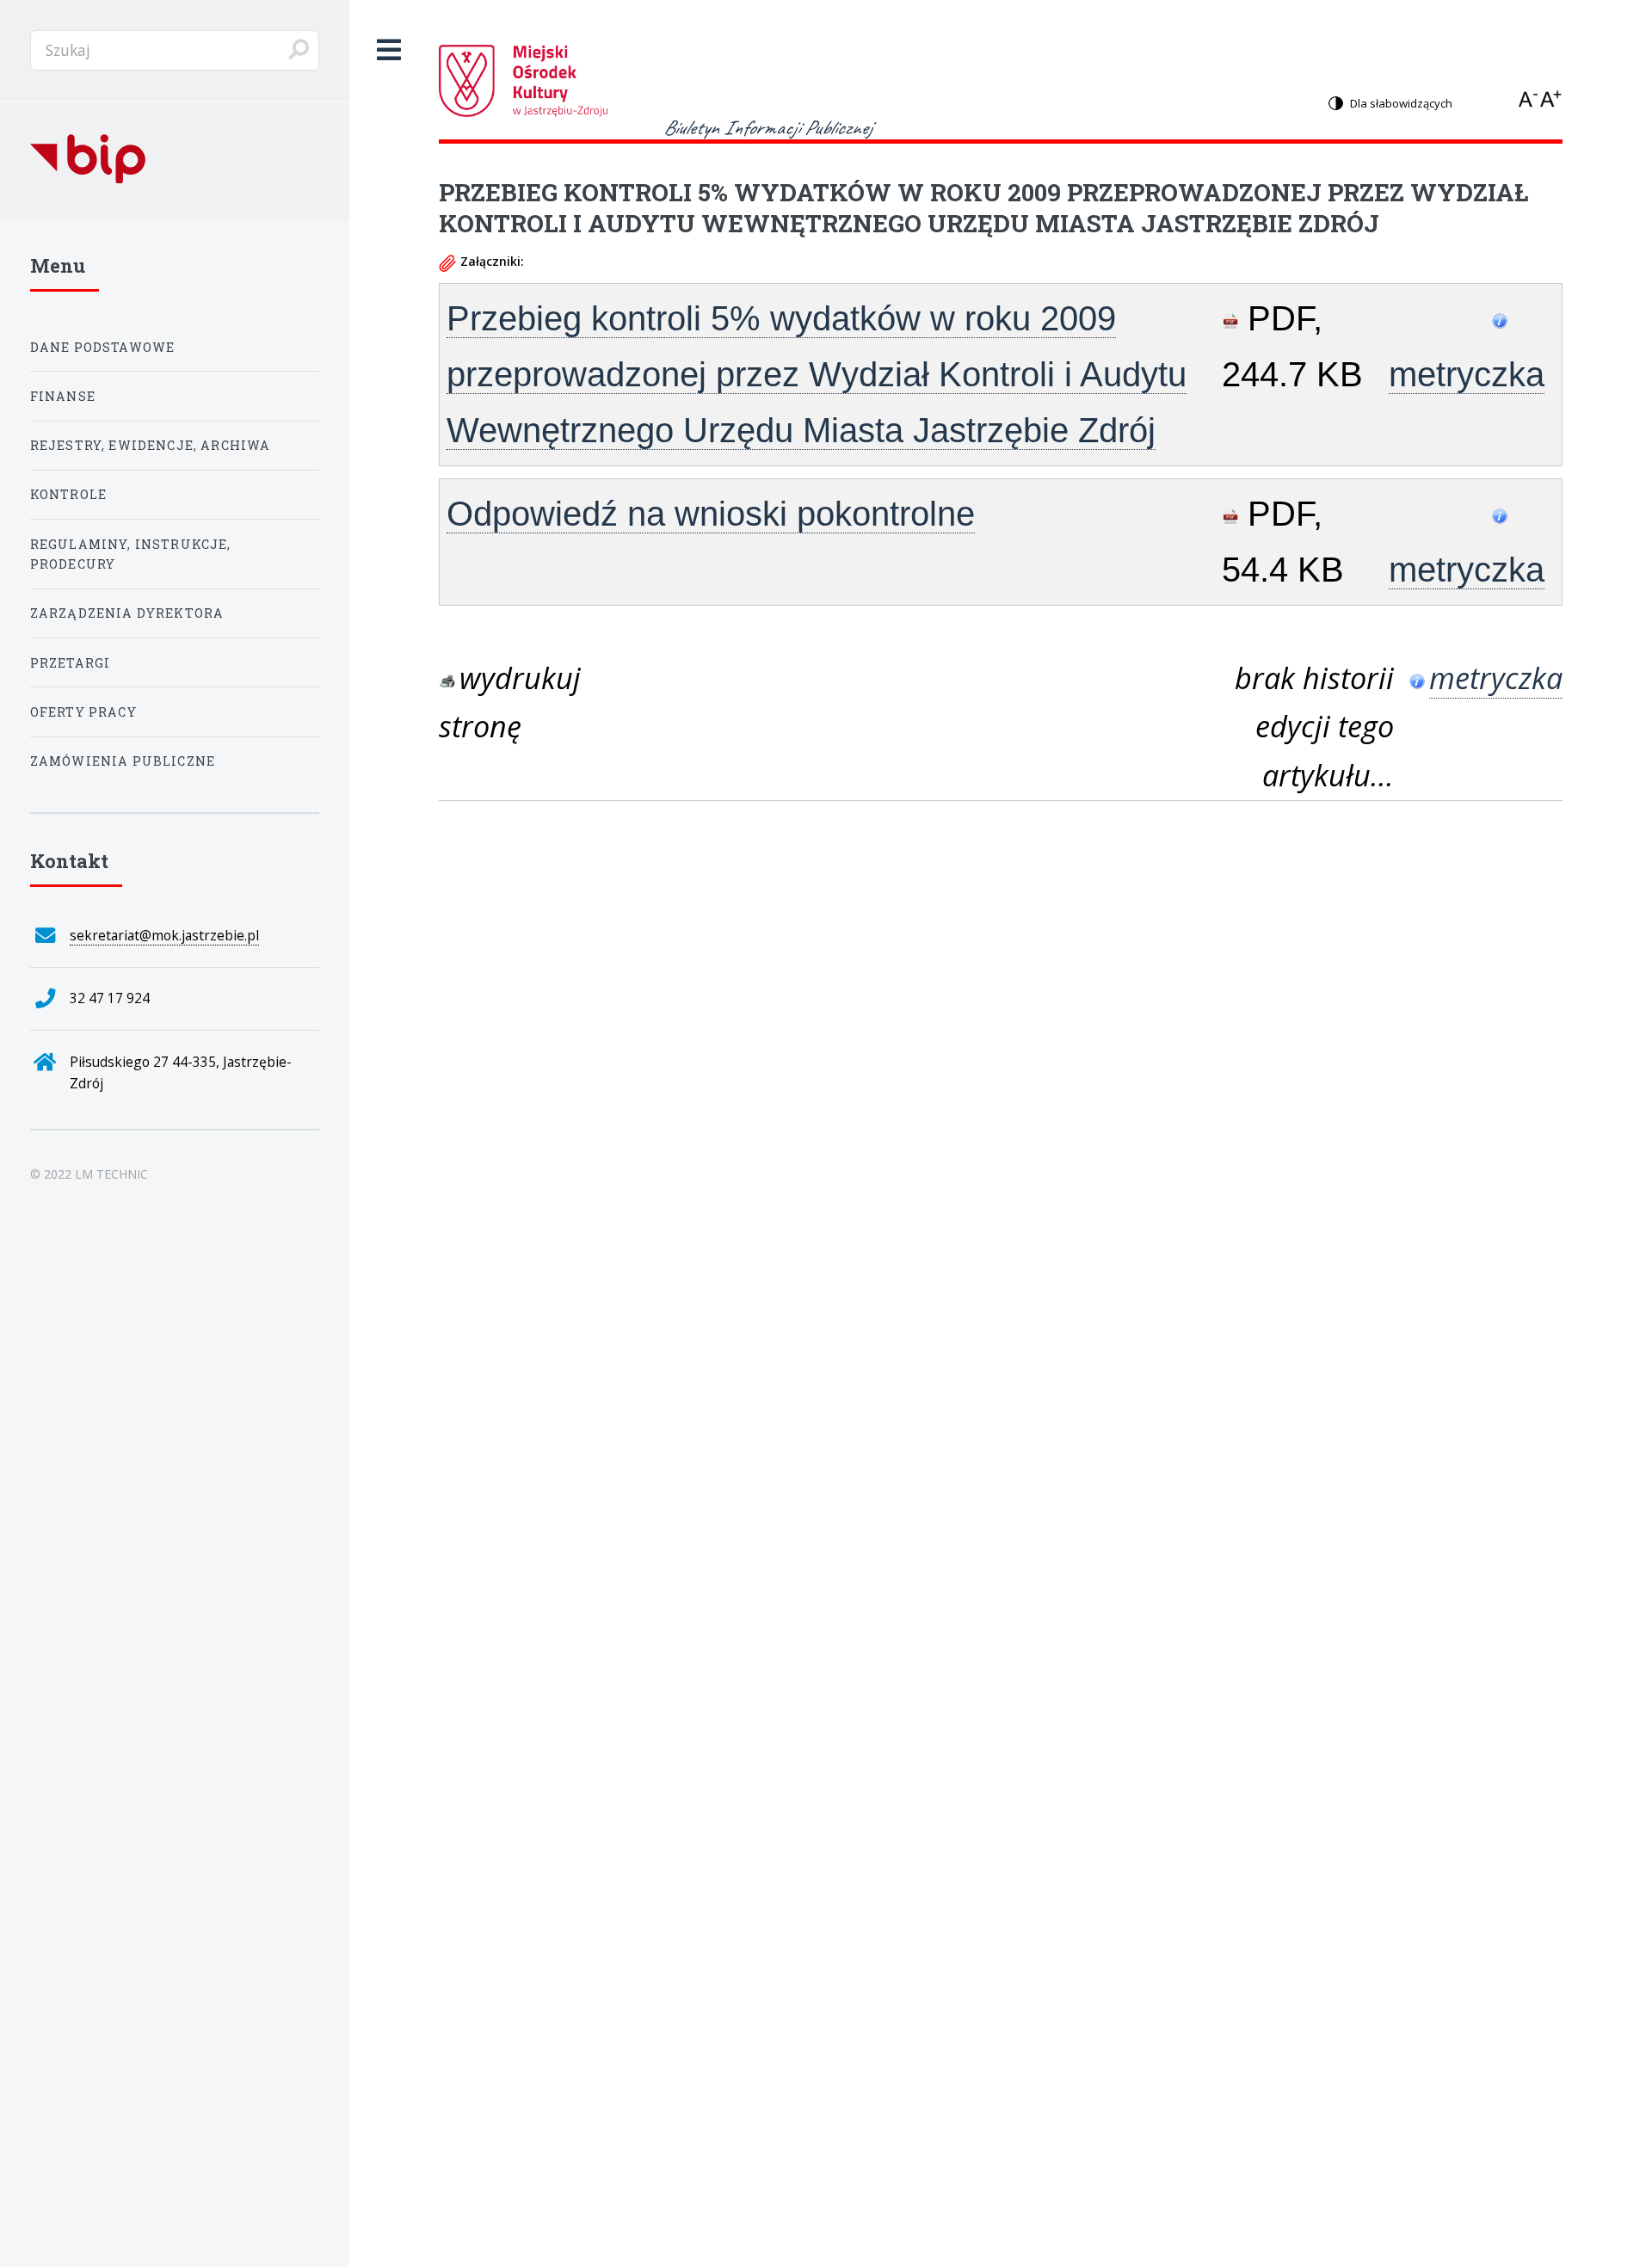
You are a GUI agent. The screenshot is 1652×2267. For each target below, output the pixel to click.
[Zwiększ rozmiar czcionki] (1551, 99)
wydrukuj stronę (510, 702)
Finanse (63, 396)
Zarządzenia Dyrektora (127, 613)
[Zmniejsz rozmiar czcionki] (1530, 99)
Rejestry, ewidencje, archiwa (151, 445)
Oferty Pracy (83, 712)
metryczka (1467, 374)
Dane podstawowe (103, 347)
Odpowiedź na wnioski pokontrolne (711, 514)
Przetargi (71, 663)
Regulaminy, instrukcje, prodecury (131, 554)
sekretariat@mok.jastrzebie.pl (164, 935)
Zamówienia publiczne (123, 761)
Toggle (390, 50)
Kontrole (68, 494)
